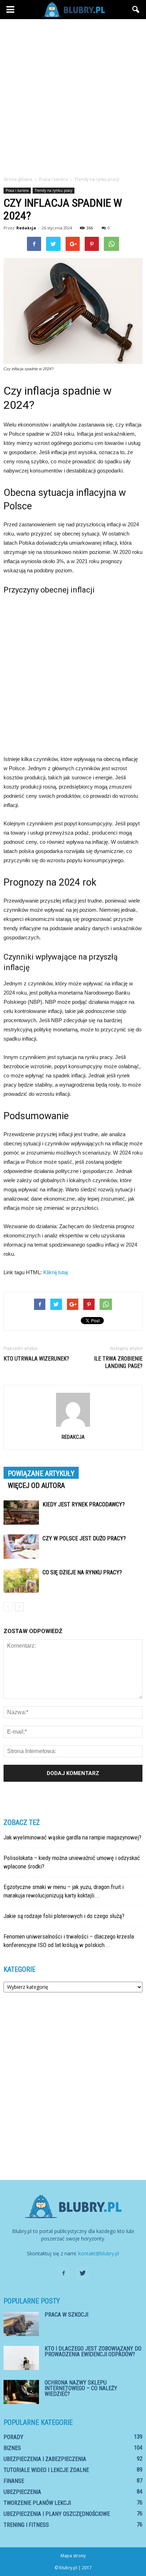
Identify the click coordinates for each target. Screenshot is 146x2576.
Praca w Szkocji (66, 2315)
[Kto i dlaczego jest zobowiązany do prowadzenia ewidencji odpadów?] (21, 2358)
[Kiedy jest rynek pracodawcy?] (21, 1513)
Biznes (12, 2448)
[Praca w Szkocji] (21, 2324)
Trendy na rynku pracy (54, 190)
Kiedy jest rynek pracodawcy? (84, 1504)
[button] (136, 10)
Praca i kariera (17, 190)
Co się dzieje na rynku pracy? (82, 1572)
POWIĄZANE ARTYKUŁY (41, 1473)
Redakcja (26, 228)
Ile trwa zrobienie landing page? (118, 1362)
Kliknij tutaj (55, 1272)
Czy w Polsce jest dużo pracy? (84, 1538)
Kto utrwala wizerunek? (36, 1359)
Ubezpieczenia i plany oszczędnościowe (57, 2514)
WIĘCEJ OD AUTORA (36, 1486)
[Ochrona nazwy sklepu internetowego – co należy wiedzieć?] (21, 2392)
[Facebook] (63, 2273)
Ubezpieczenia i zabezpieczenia (45, 2459)
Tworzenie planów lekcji (37, 2503)
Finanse (14, 2481)
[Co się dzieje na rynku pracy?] (21, 1581)
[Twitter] (83, 2273)
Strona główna (18, 179)
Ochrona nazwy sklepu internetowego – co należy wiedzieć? (81, 2388)
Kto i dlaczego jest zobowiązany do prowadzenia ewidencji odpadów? (93, 2351)
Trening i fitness (26, 2525)
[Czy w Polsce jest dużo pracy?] (21, 1547)
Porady (13, 2437)
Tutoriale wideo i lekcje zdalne (46, 2470)
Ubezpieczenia (22, 2492)
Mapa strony (73, 2556)
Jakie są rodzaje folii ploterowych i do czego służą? (64, 1916)
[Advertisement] (73, 96)
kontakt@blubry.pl (99, 2253)
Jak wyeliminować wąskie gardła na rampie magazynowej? (72, 1837)
